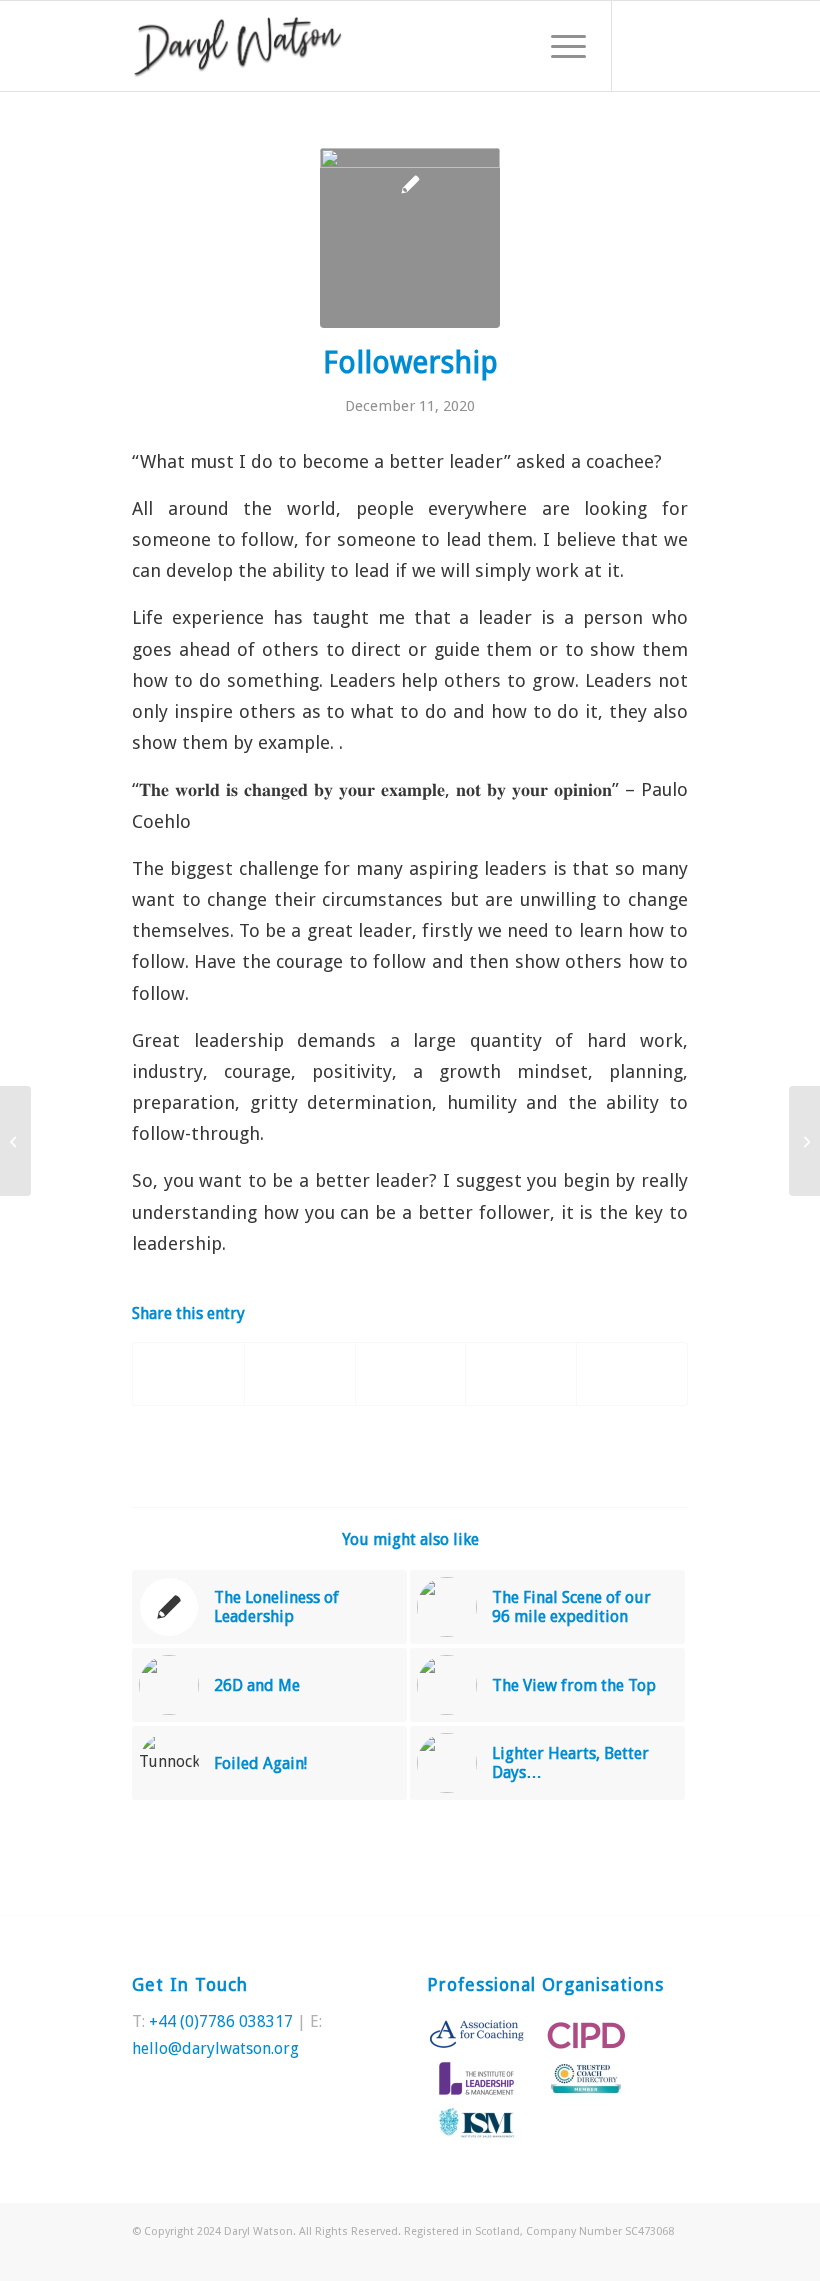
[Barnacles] (15, 1141)
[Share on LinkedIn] (521, 1373)
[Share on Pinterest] (411, 1373)
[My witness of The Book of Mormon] (804, 1141)
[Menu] (558, 46)
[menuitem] (558, 46)
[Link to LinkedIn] (673, 46)
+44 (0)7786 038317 (221, 2021)
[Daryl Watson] (238, 46)
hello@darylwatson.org (215, 2048)
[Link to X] (643, 46)
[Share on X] (300, 1373)
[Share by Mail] (632, 1373)
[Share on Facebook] (188, 1373)
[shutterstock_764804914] (410, 238)
